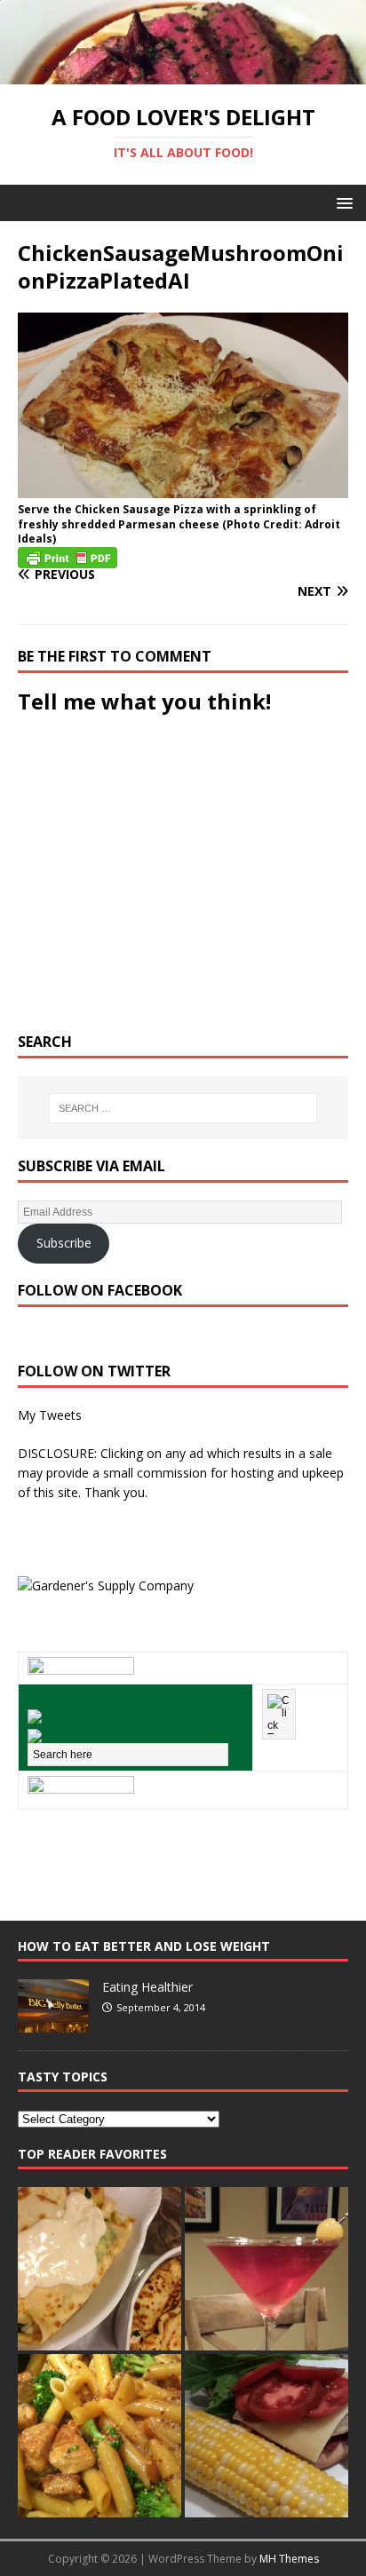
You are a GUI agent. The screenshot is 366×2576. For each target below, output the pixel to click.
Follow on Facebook (100, 1290)
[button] (342, 202)
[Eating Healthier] (53, 2023)
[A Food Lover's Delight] (183, 73)
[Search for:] (183, 1108)
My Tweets (50, 1415)
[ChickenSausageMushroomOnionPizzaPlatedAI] (183, 487)
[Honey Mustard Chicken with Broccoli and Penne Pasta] (99, 2436)
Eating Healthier (147, 1987)
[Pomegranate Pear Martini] (267, 2269)
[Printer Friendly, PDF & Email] (68, 556)
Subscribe (64, 1243)
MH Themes (289, 2559)
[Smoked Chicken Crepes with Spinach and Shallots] (99, 2269)
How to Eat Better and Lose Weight (144, 1946)
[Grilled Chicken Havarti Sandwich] (267, 2436)
